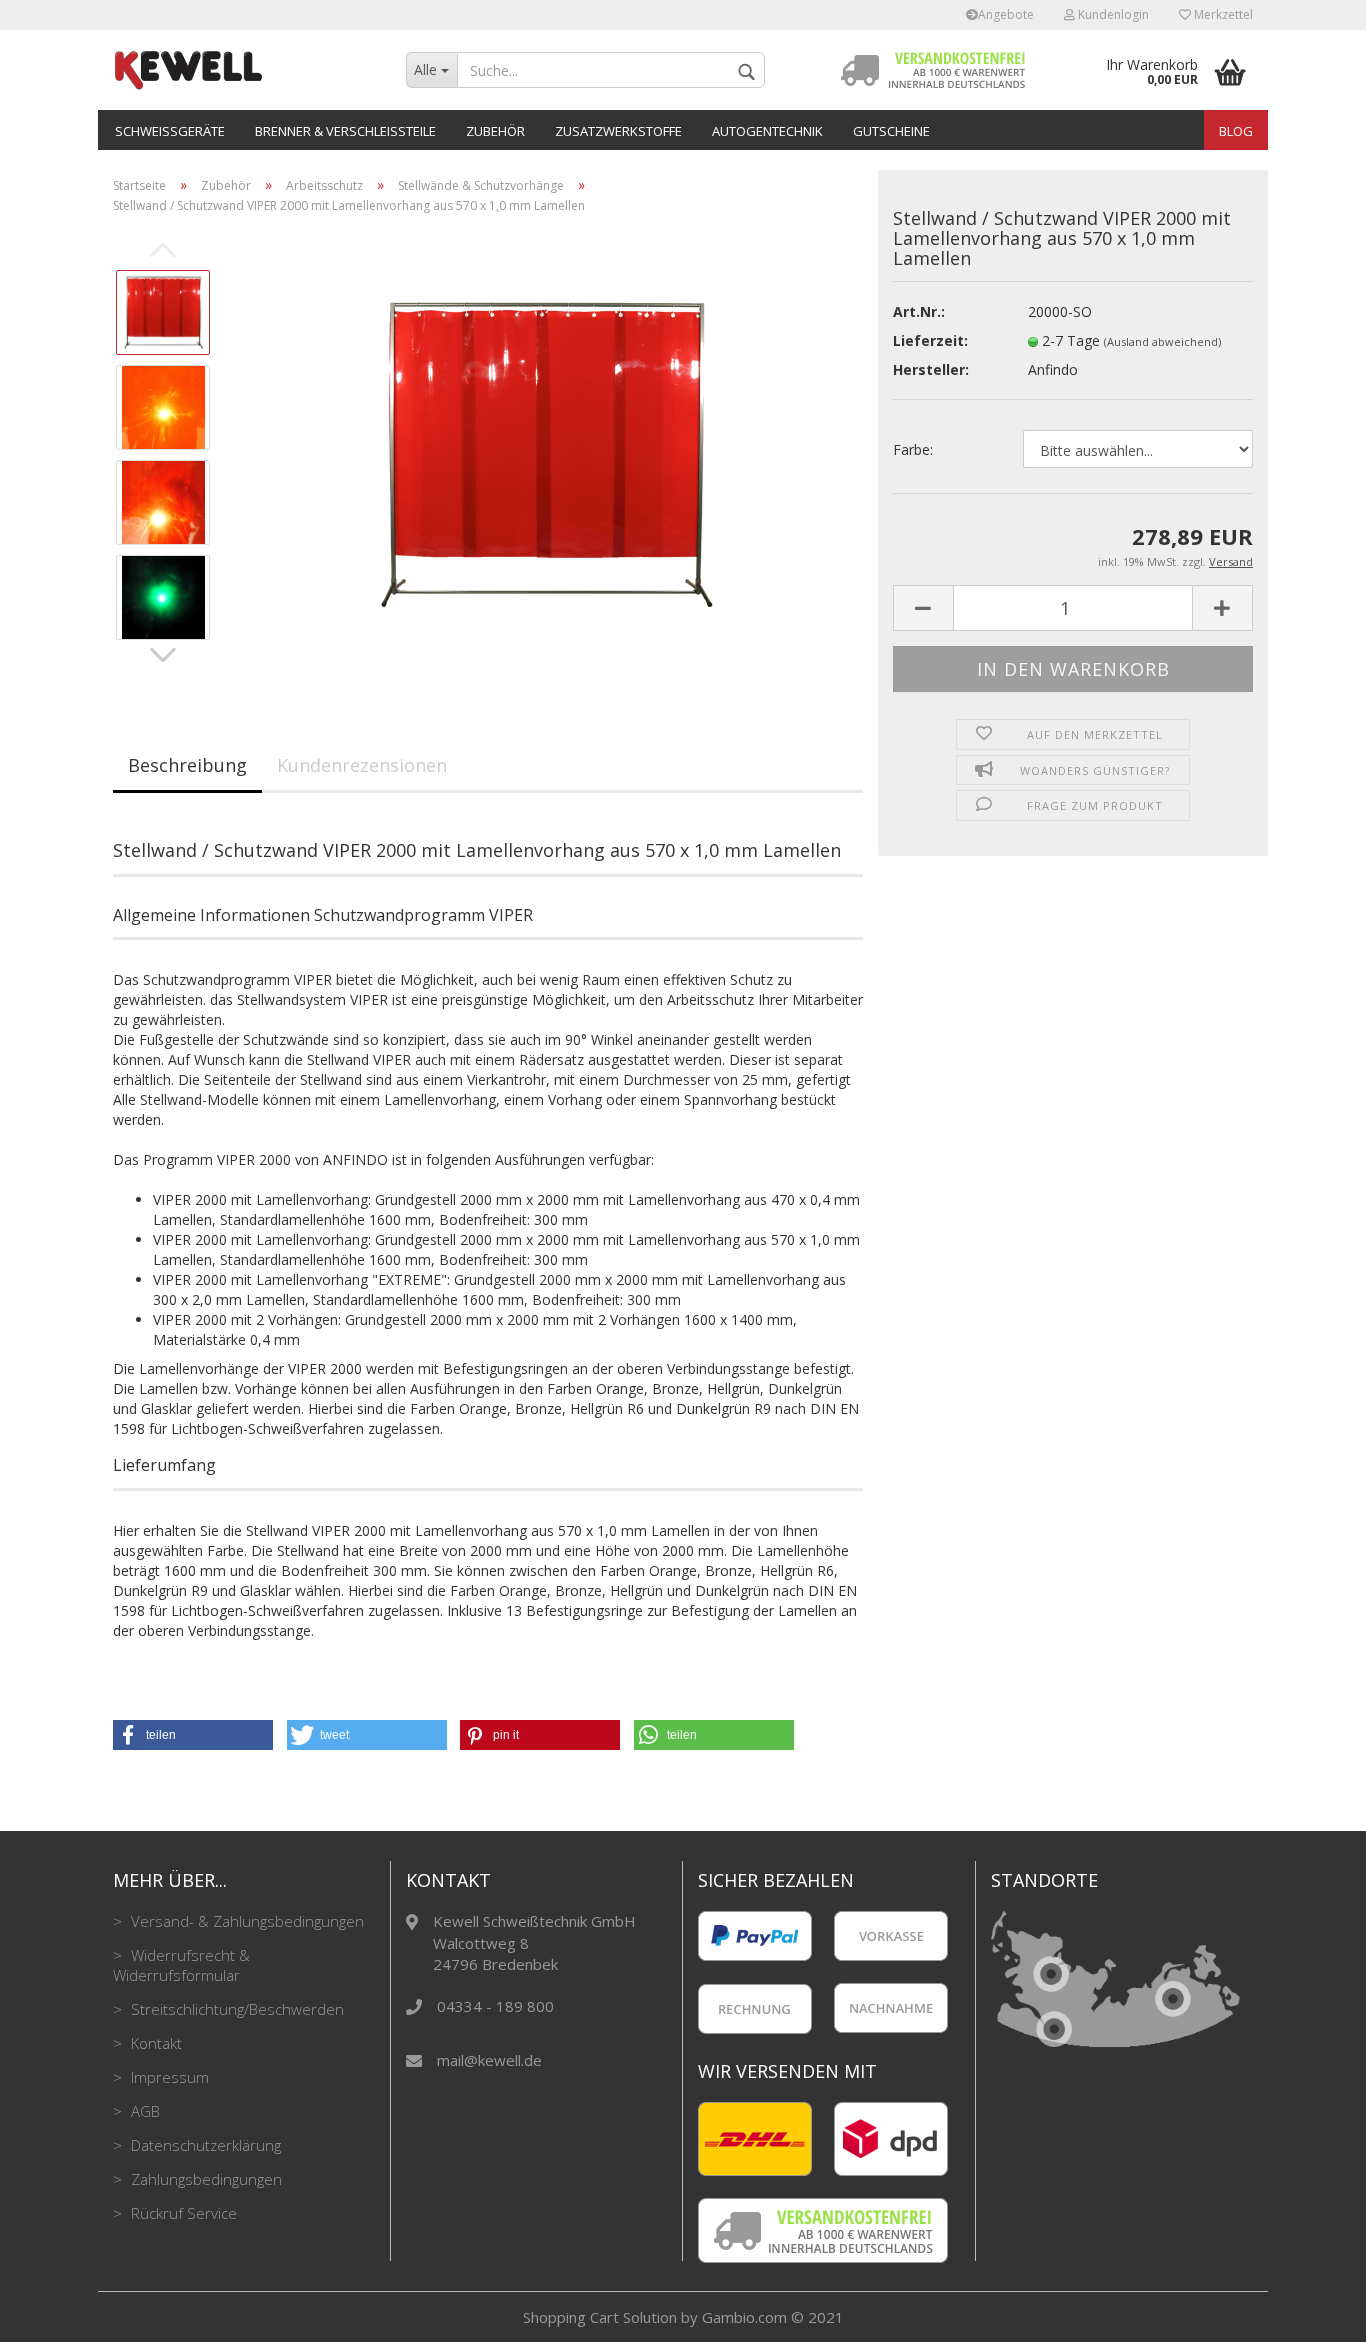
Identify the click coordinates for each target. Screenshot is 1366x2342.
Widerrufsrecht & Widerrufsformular (181, 1965)
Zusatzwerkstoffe (618, 131)
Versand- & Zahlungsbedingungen (245, 1921)
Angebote (1006, 14)
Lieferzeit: (930, 340)
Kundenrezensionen (362, 765)
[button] (193, 1735)
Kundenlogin (1112, 14)
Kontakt (154, 2043)
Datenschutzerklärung (204, 2145)
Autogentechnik (767, 131)
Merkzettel (1222, 14)
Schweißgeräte (170, 131)
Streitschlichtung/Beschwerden (235, 2009)
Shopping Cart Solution (600, 2317)
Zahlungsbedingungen (204, 2179)
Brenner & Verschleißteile (345, 131)
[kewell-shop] (244, 70)
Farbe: (913, 449)
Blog (1236, 131)
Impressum (168, 2077)
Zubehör (495, 131)
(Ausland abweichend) (1162, 341)
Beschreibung (187, 765)
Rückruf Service (182, 2213)
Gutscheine (891, 131)
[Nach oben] (1311, 2312)
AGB (143, 2111)
